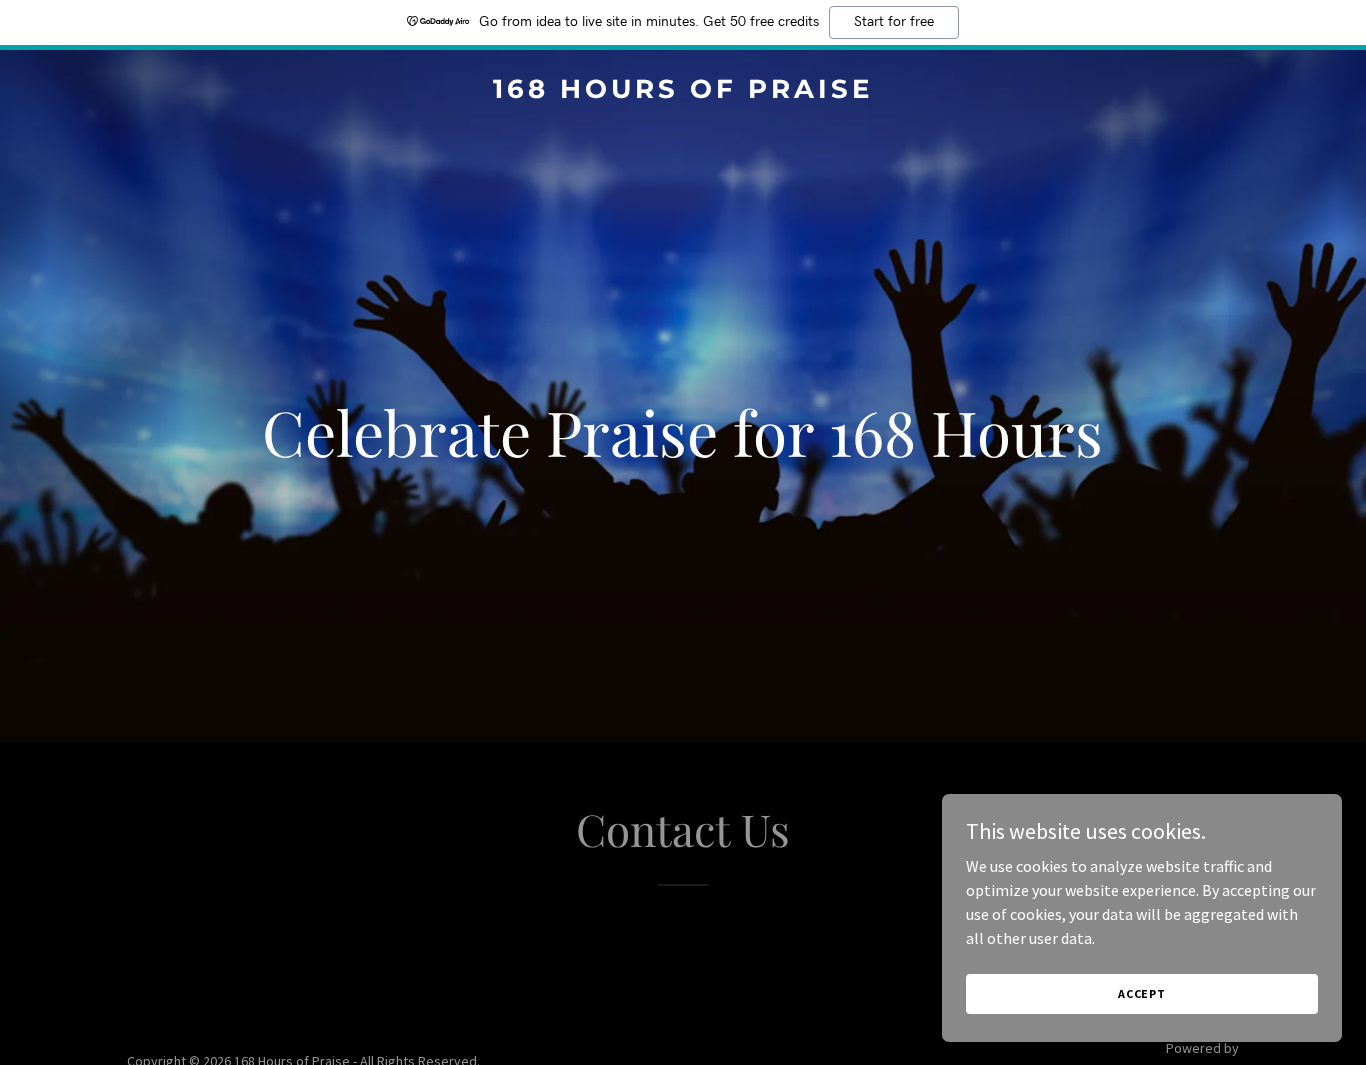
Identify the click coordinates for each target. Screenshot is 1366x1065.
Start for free (894, 22)
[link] (683, 92)
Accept (1142, 993)
